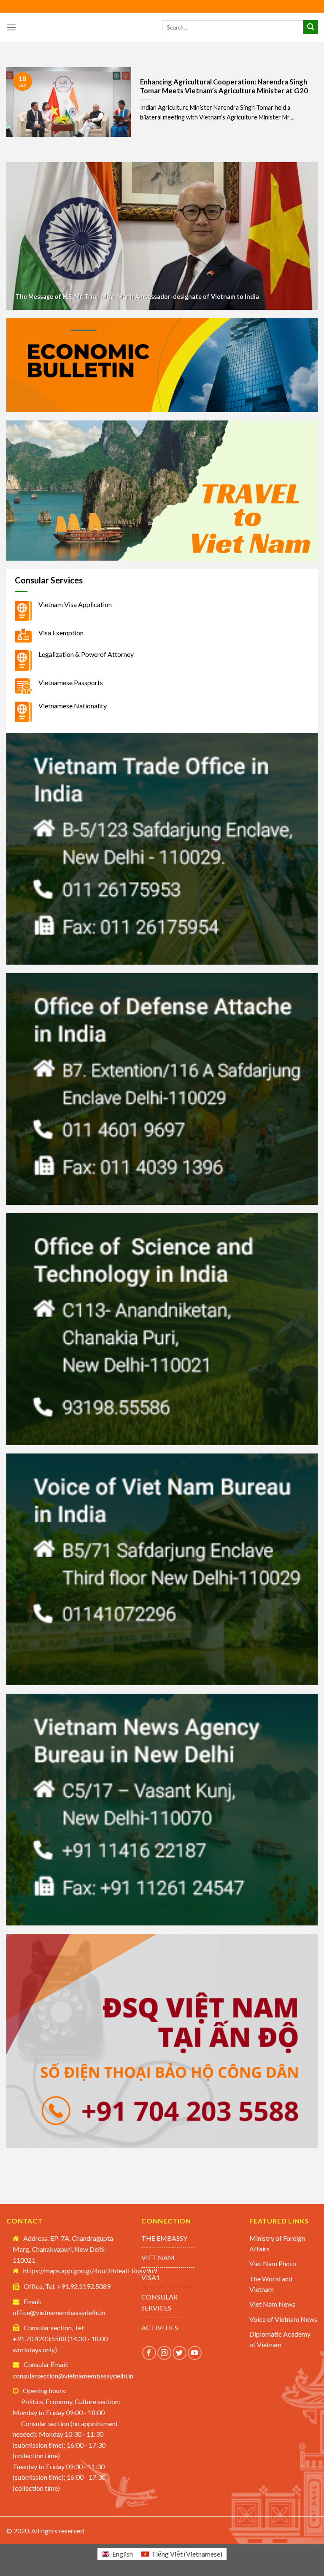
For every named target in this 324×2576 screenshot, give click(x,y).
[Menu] (11, 27)
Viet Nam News (272, 2304)
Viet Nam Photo (273, 2263)
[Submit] (310, 27)
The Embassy (164, 2238)
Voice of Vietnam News (283, 2319)
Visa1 (151, 2277)
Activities (160, 2328)
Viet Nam (158, 2257)
